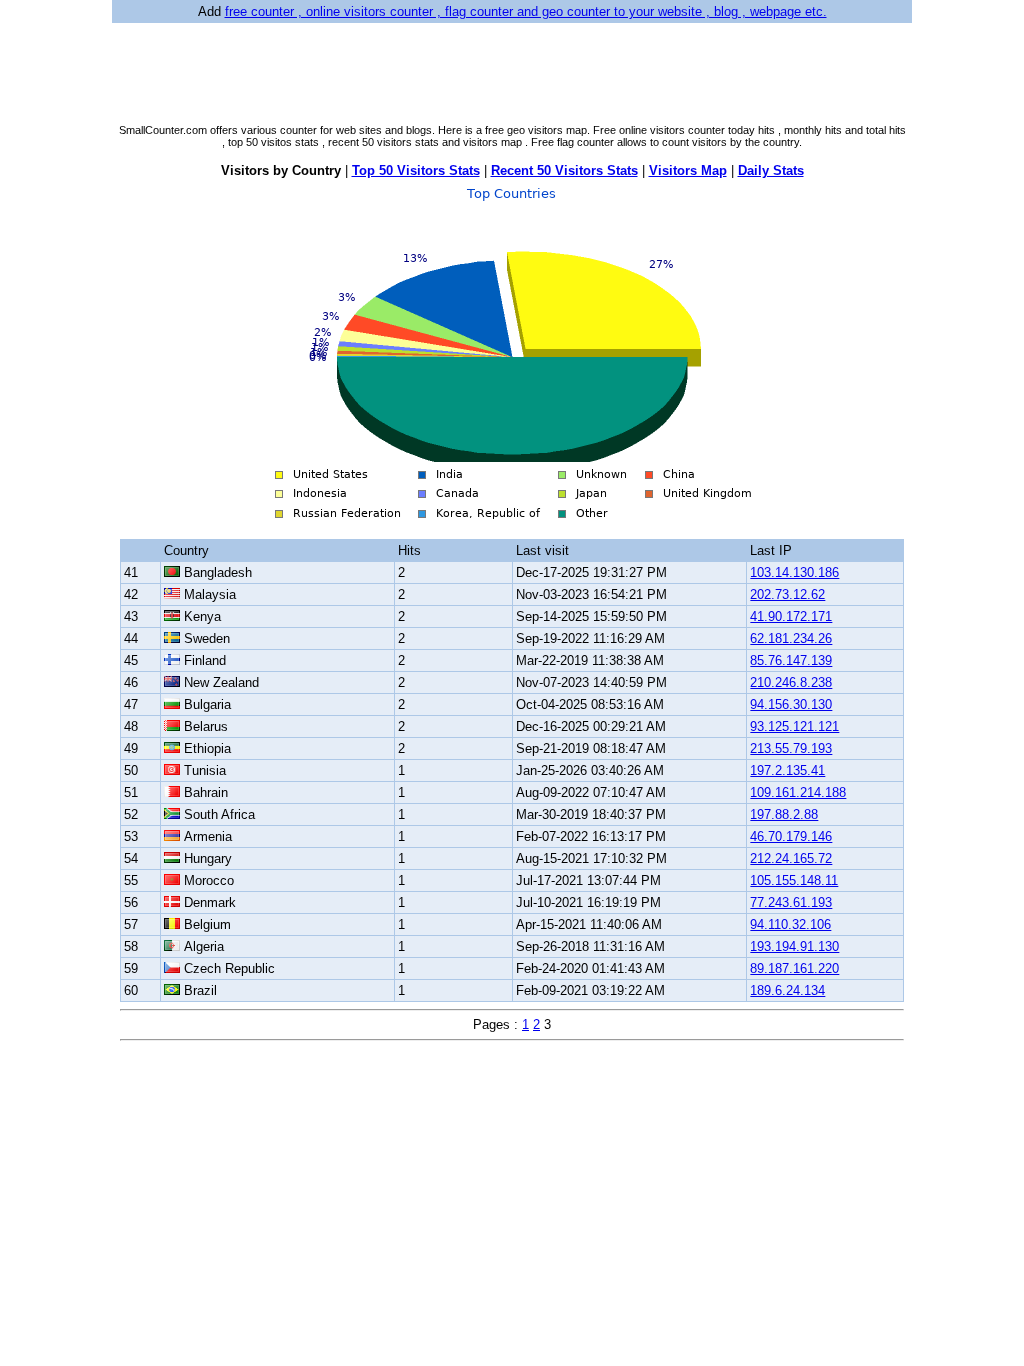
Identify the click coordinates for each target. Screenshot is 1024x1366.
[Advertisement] (512, 72)
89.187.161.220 (794, 968)
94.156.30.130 (791, 704)
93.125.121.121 (794, 726)
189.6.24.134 (787, 990)
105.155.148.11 (794, 880)
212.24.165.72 (791, 858)
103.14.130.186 (794, 572)
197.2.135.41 (787, 770)
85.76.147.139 (791, 660)
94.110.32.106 (790, 924)
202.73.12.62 (787, 594)
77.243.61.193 (791, 902)
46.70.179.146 (791, 836)
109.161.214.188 (798, 792)
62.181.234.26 (791, 638)
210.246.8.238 (791, 682)
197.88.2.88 (784, 814)
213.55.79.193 (791, 748)
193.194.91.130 (794, 946)
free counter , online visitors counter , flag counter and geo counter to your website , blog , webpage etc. (526, 11)
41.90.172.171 (791, 616)
